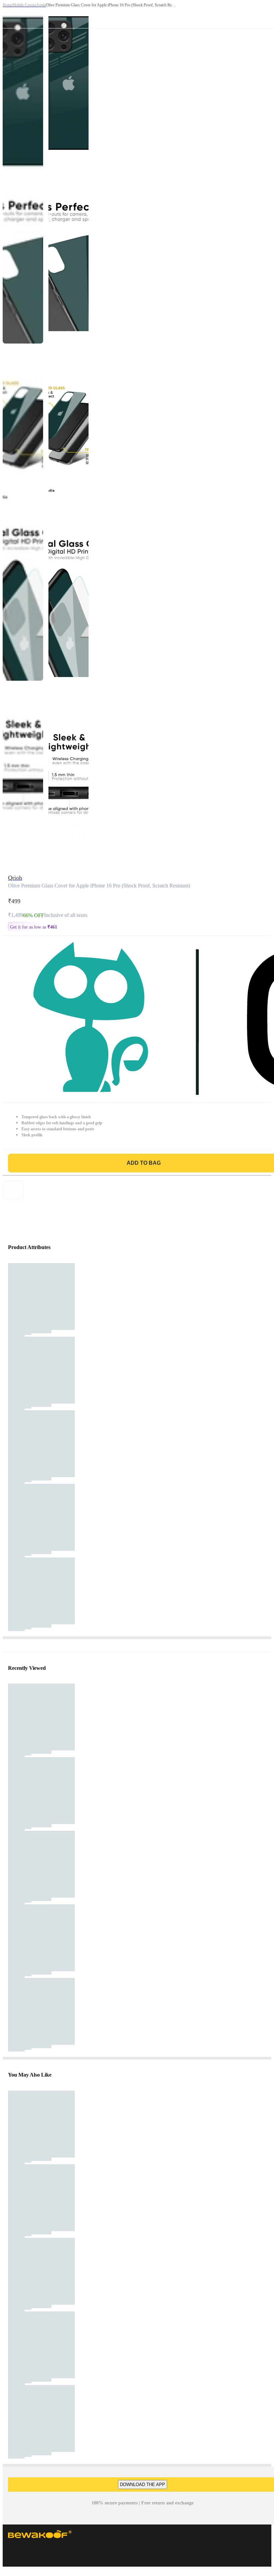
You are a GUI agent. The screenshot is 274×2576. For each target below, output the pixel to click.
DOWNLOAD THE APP (143, 2485)
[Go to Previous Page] (9, 14)
